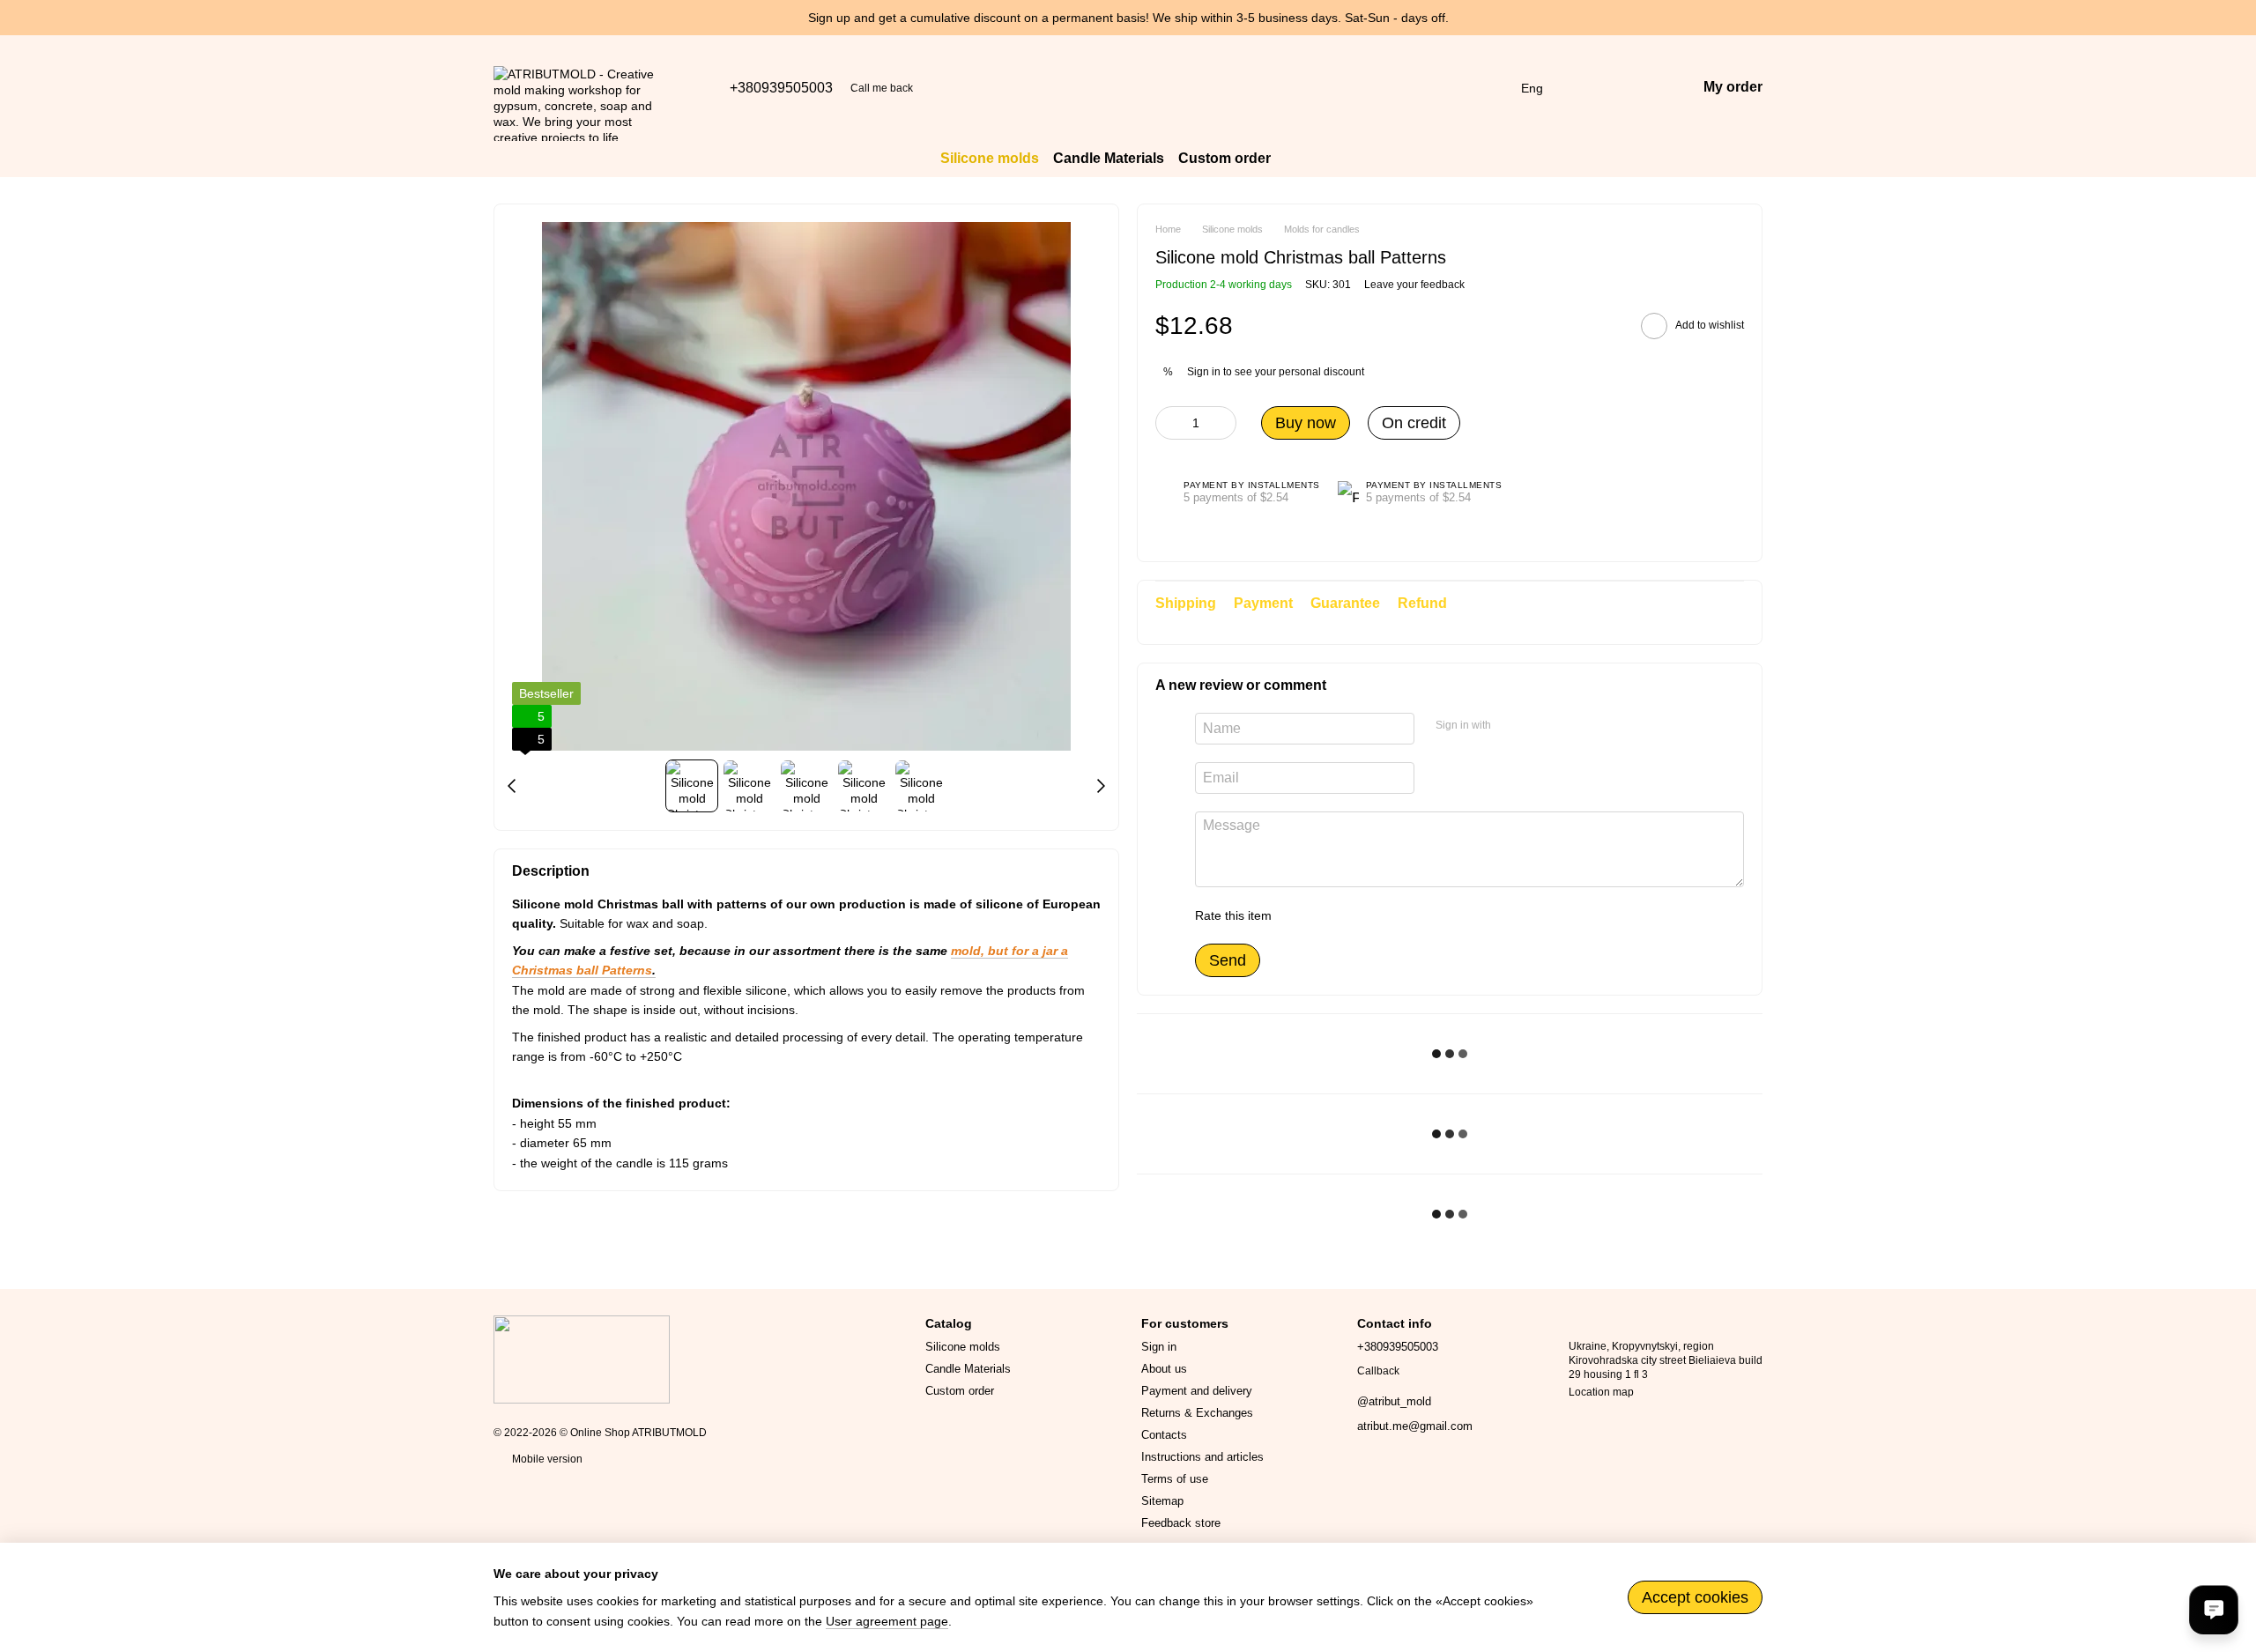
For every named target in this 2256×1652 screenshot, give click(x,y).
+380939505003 (781, 88)
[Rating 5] (1414, 915)
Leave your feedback (1414, 285)
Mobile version (546, 1459)
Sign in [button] (1204, 372)
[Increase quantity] (1223, 423)
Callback (1378, 1371)
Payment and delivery (1197, 1391)
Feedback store (1181, 1523)
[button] (2242, 18)
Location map (1601, 1392)
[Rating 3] (1357, 915)
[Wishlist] (1591, 88)
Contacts (1164, 1435)
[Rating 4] (1385, 915)
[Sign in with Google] (1539, 726)
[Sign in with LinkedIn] (1567, 726)
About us (1164, 1369)
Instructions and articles (1202, 1457)
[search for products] (1302, 159)
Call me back (882, 88)
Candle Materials (1109, 158)
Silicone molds (990, 158)
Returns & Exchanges (1197, 1413)
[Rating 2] (1329, 915)
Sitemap (1162, 1501)
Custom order (1224, 158)
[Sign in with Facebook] (1510, 726)
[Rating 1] (1301, 915)
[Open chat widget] (2214, 1610)
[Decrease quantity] (1169, 423)
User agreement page (887, 1621)
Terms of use (1175, 1479)
